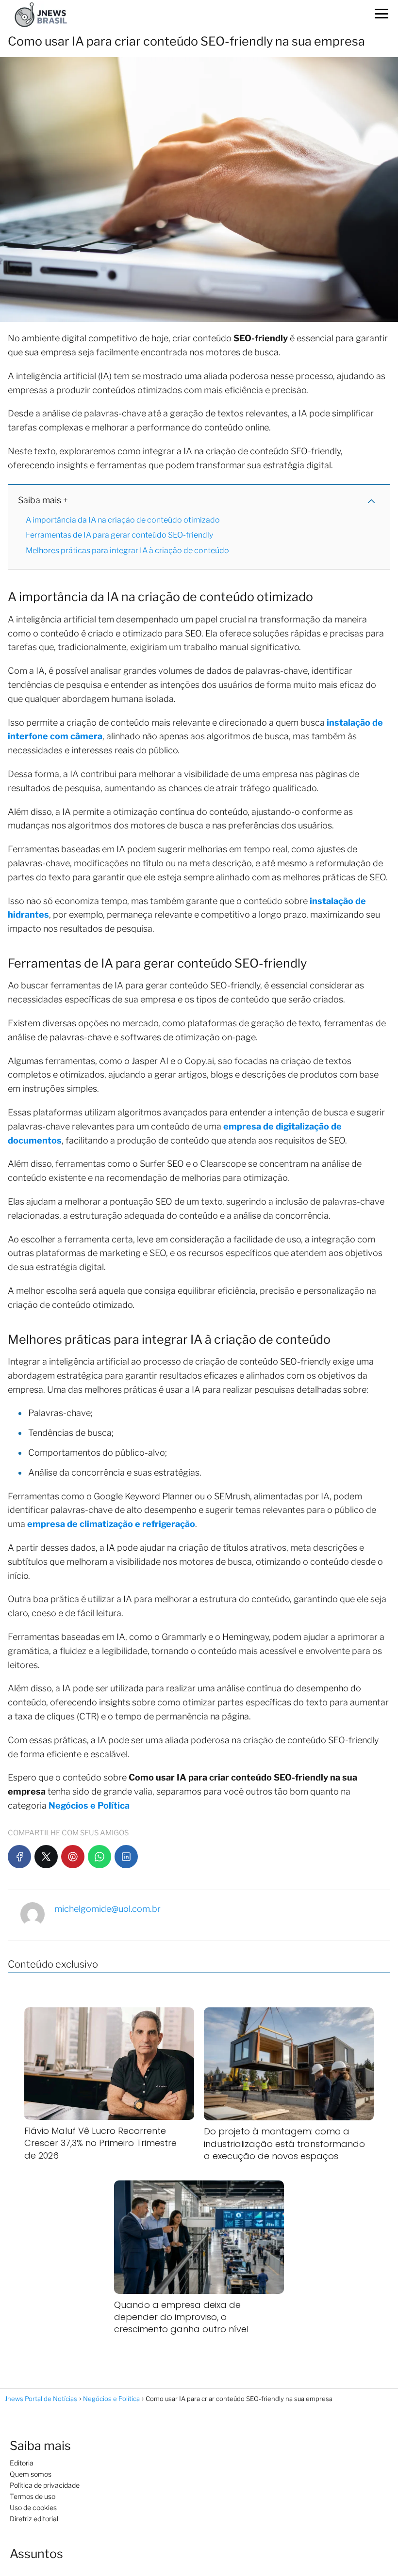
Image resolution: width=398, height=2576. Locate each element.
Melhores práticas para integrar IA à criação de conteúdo (127, 550)
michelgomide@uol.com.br (108, 1909)
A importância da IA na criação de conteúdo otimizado (123, 520)
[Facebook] (19, 1857)
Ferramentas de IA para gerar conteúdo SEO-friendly (119, 535)
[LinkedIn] (126, 1857)
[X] (46, 1857)
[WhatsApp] (99, 1857)
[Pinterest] (73, 1857)
